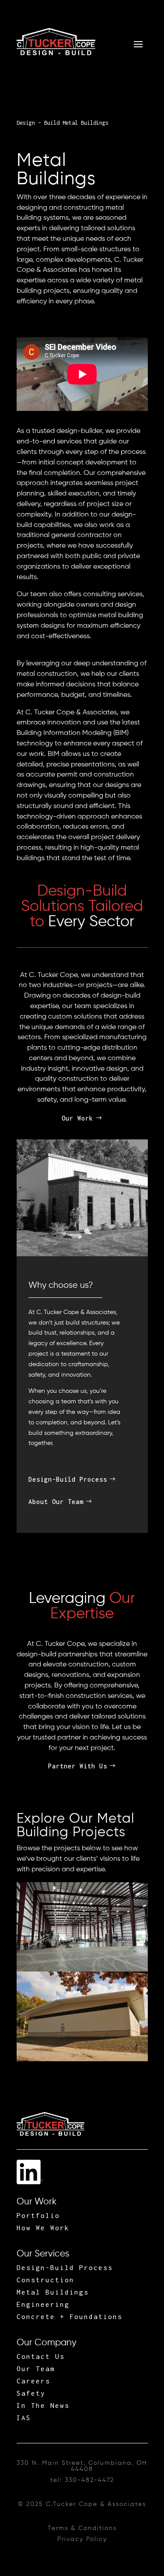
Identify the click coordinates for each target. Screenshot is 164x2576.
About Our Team (56, 1502)
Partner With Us (78, 1766)
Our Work (77, 1118)
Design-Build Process (68, 1479)
